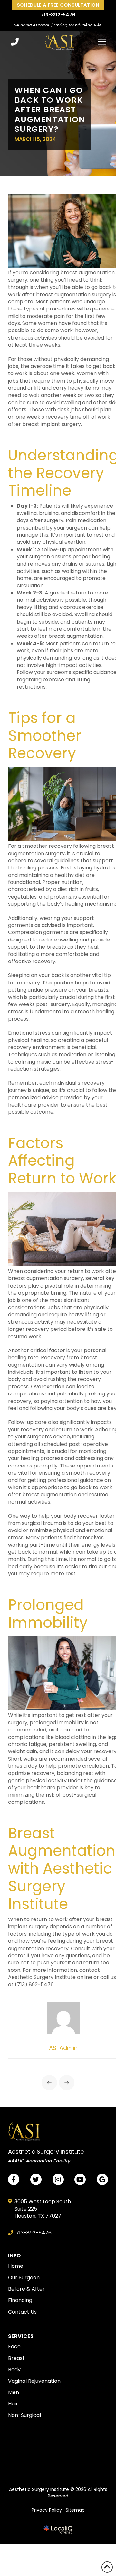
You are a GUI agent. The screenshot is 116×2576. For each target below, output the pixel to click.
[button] (102, 42)
